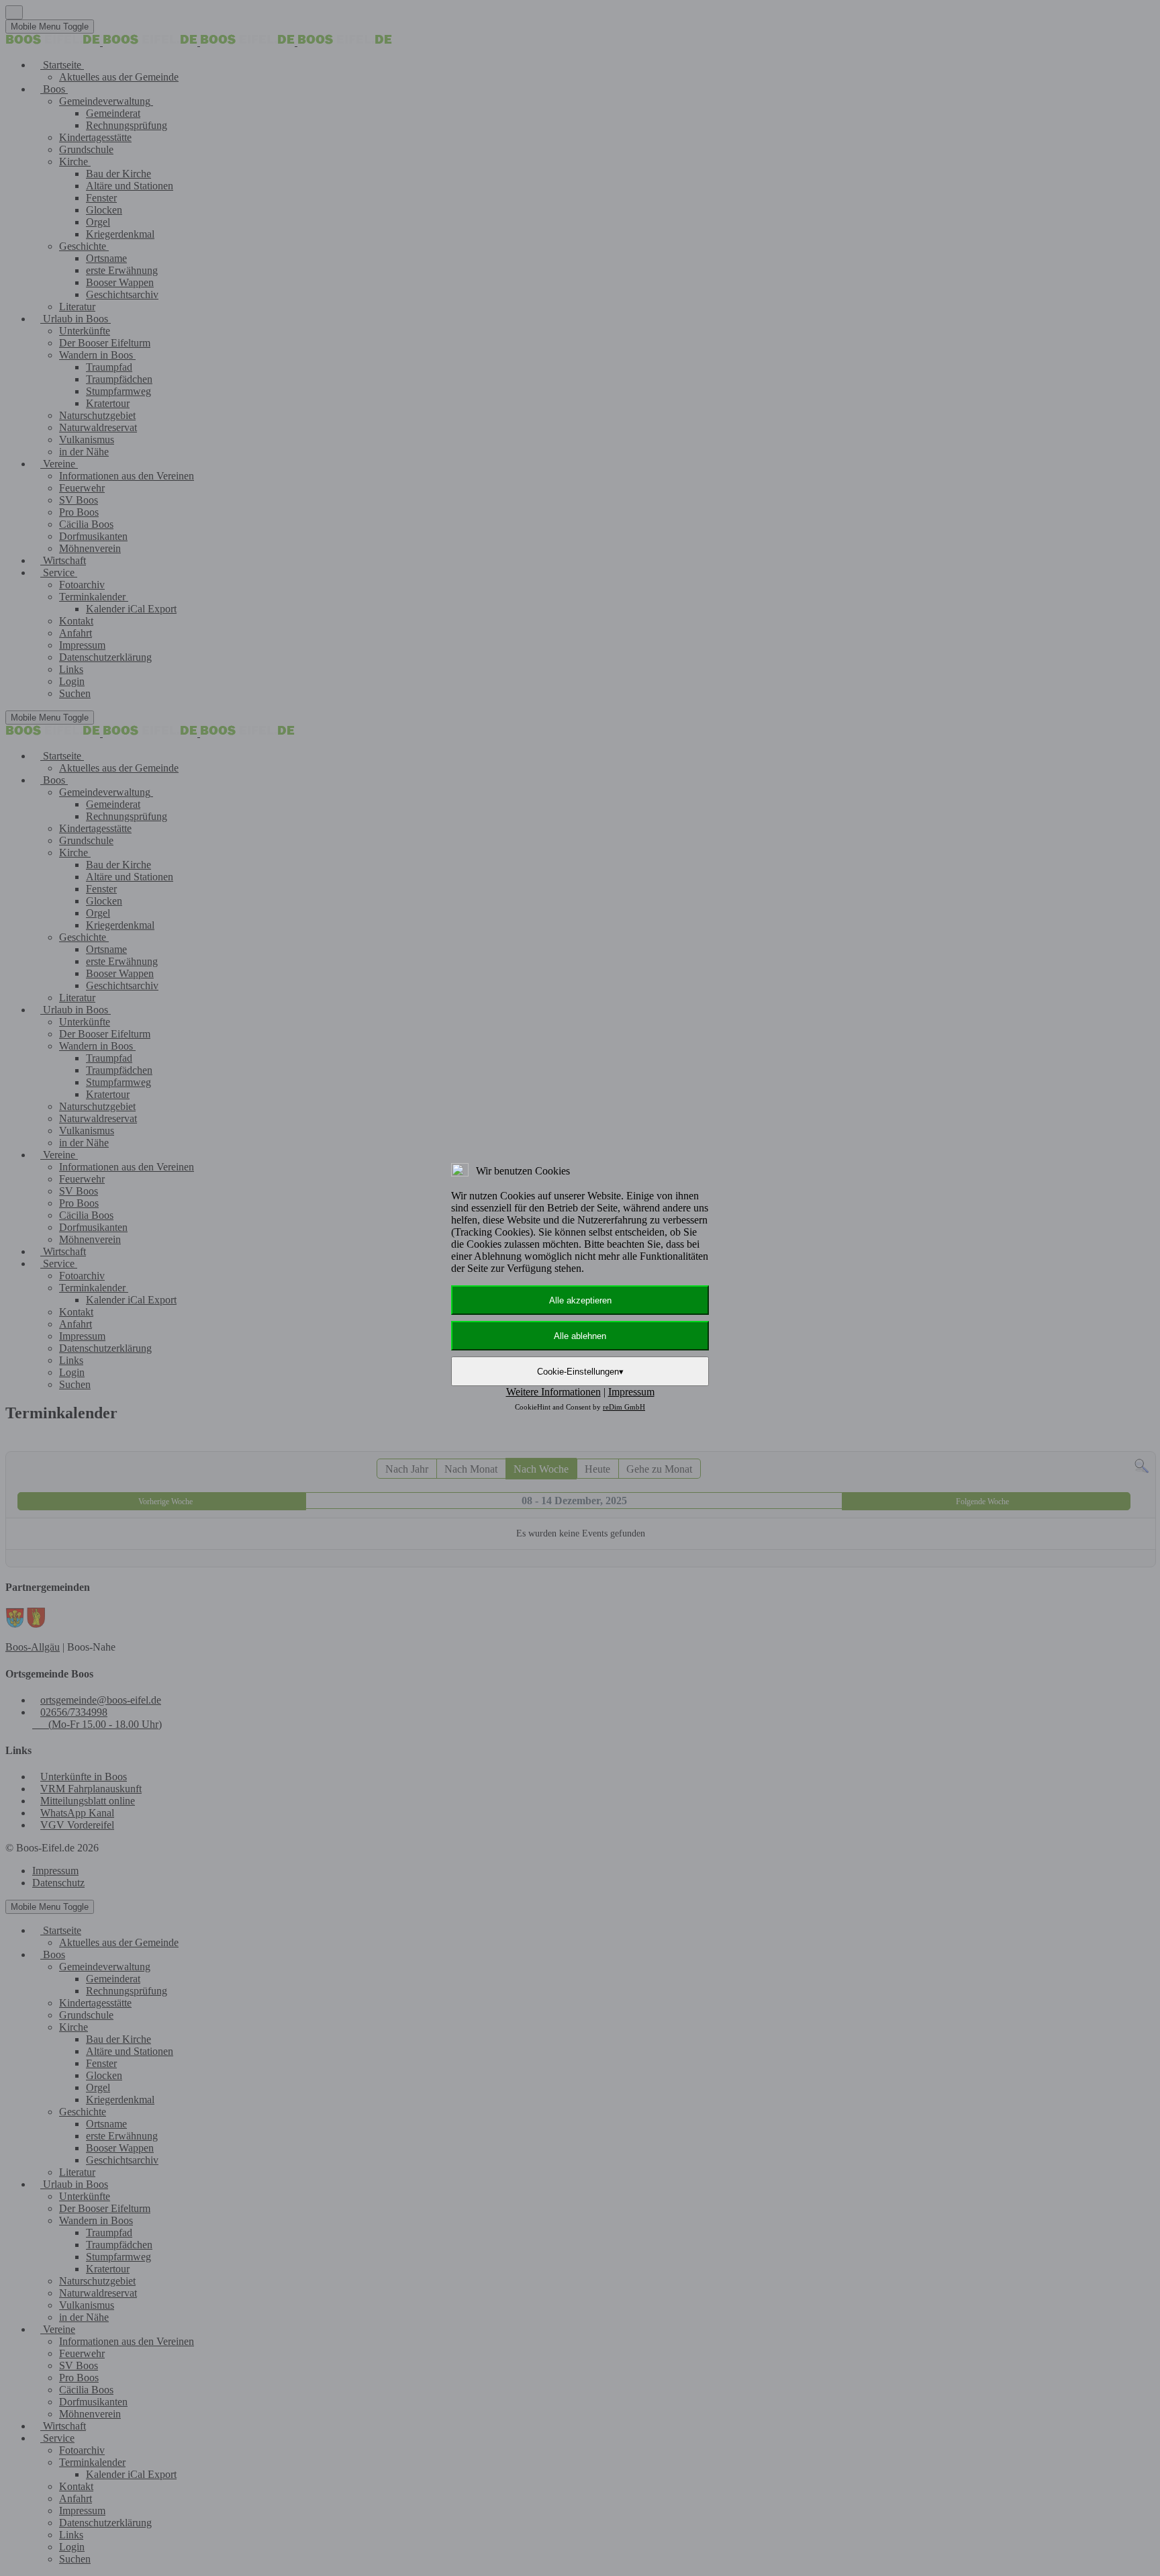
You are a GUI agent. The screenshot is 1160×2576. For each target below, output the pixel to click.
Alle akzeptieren (580, 1300)
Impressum (631, 1392)
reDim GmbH (624, 1407)
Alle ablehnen (580, 1336)
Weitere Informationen (553, 1392)
